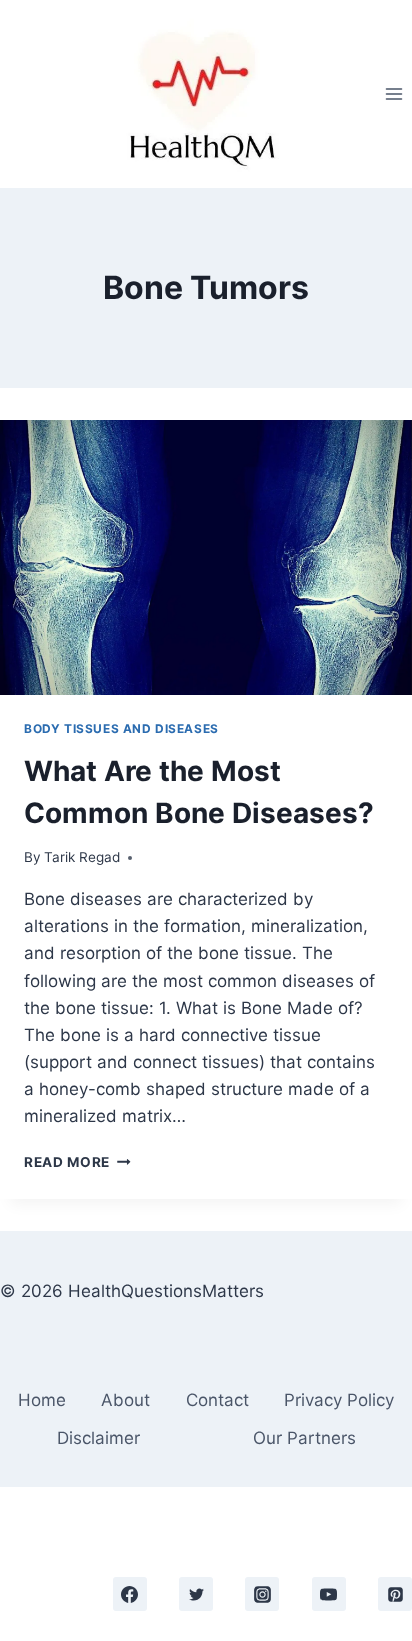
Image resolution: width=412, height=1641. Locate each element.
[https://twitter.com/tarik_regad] (196, 1594)
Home (42, 1400)
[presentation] (206, 557)
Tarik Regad (82, 857)
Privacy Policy (339, 1400)
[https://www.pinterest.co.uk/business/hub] (395, 1594)
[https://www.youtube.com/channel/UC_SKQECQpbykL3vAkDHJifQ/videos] (329, 1594)
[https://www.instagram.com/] (262, 1594)
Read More (77, 1162)
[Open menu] (393, 93)
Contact (217, 1400)
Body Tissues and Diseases (121, 728)
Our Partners (304, 1438)
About (125, 1400)
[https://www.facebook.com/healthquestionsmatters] (130, 1594)
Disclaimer (98, 1438)
